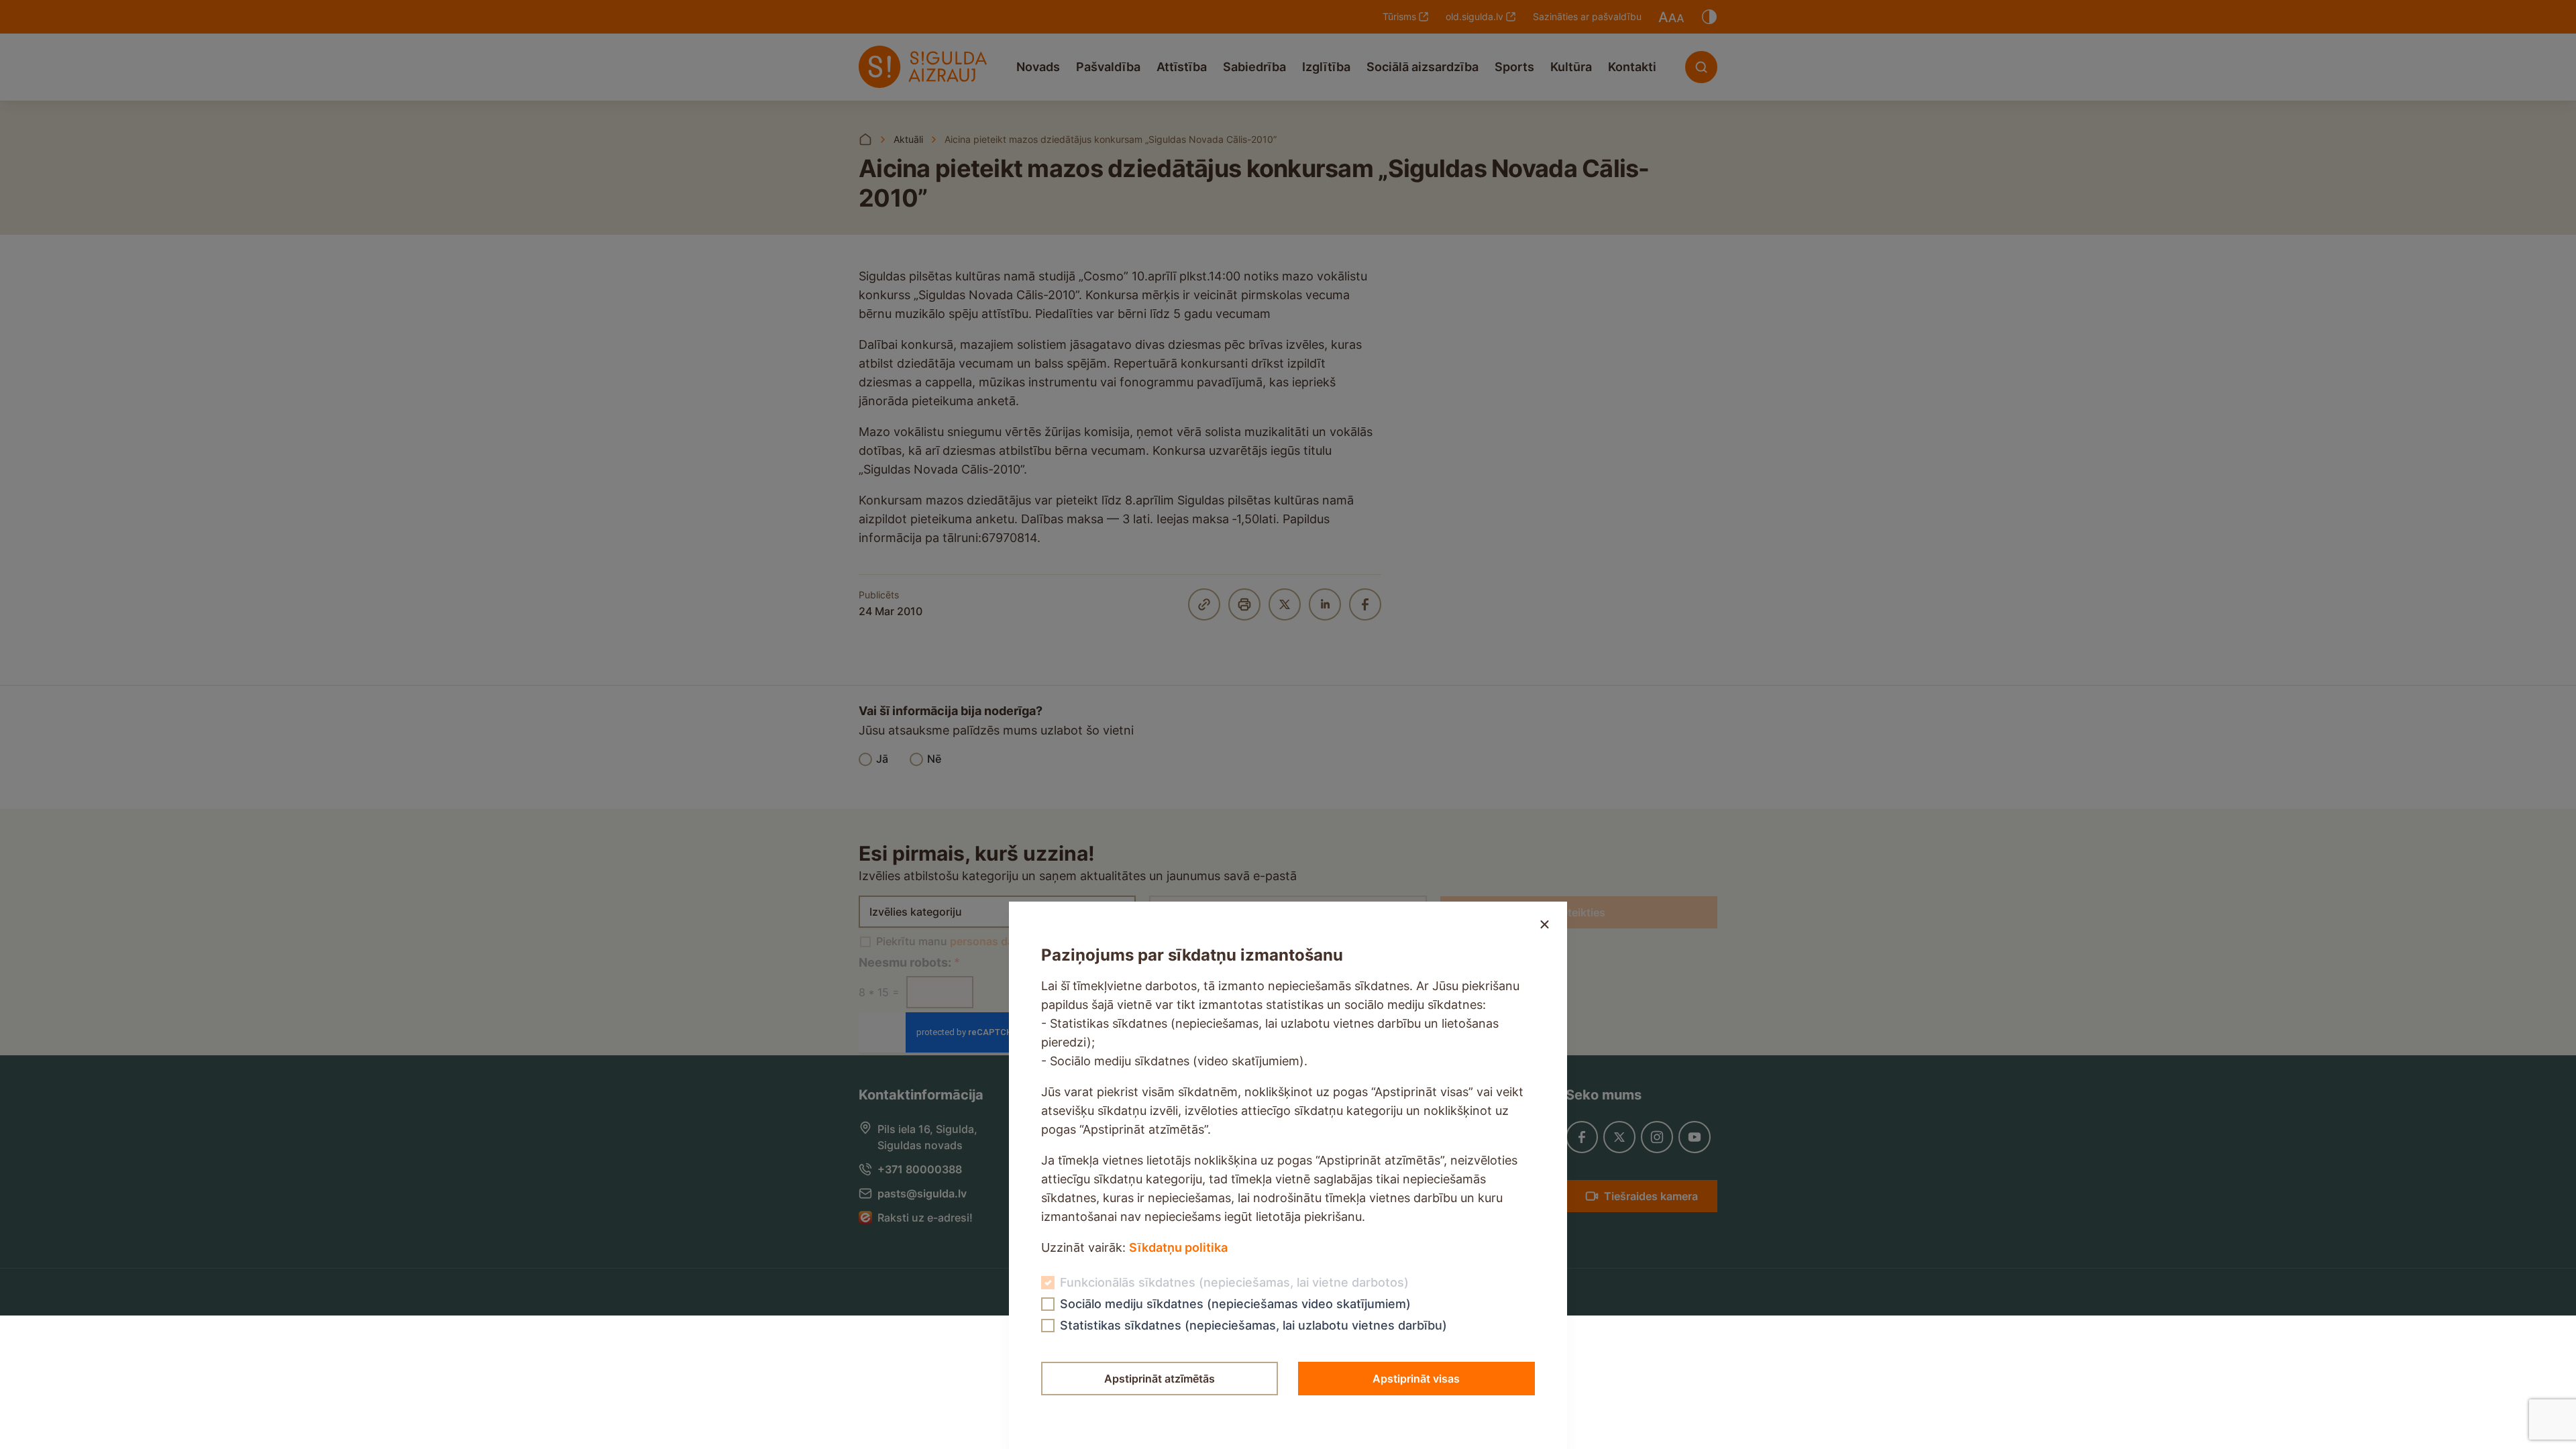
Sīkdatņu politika (1178, 1247)
